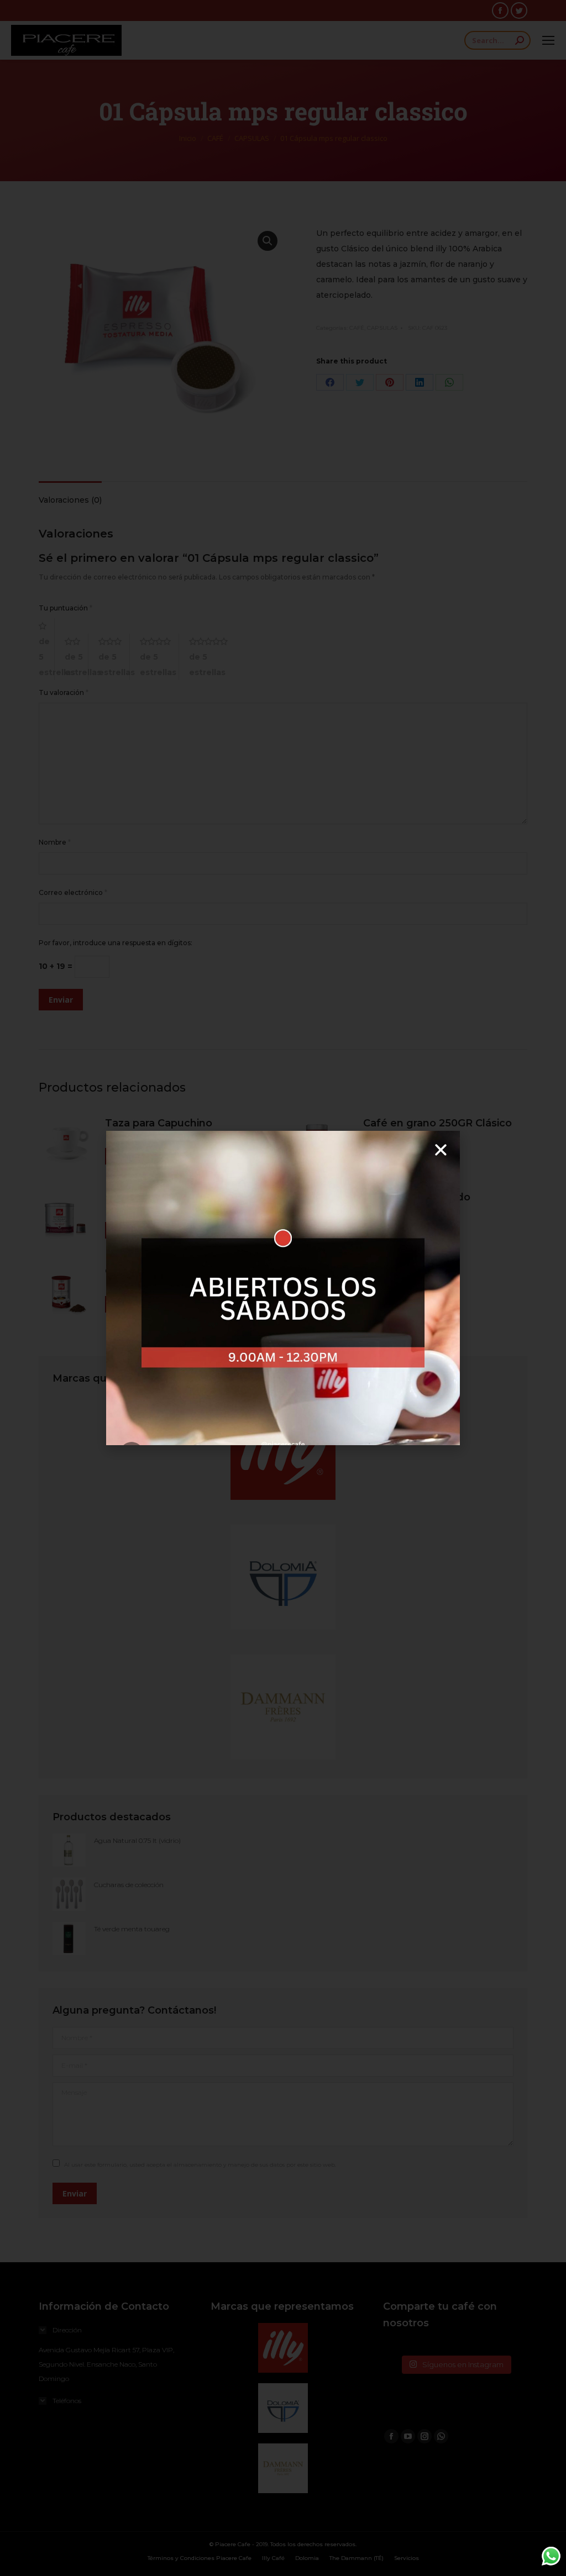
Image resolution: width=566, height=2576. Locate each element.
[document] (283, 1288)
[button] (441, 1150)
